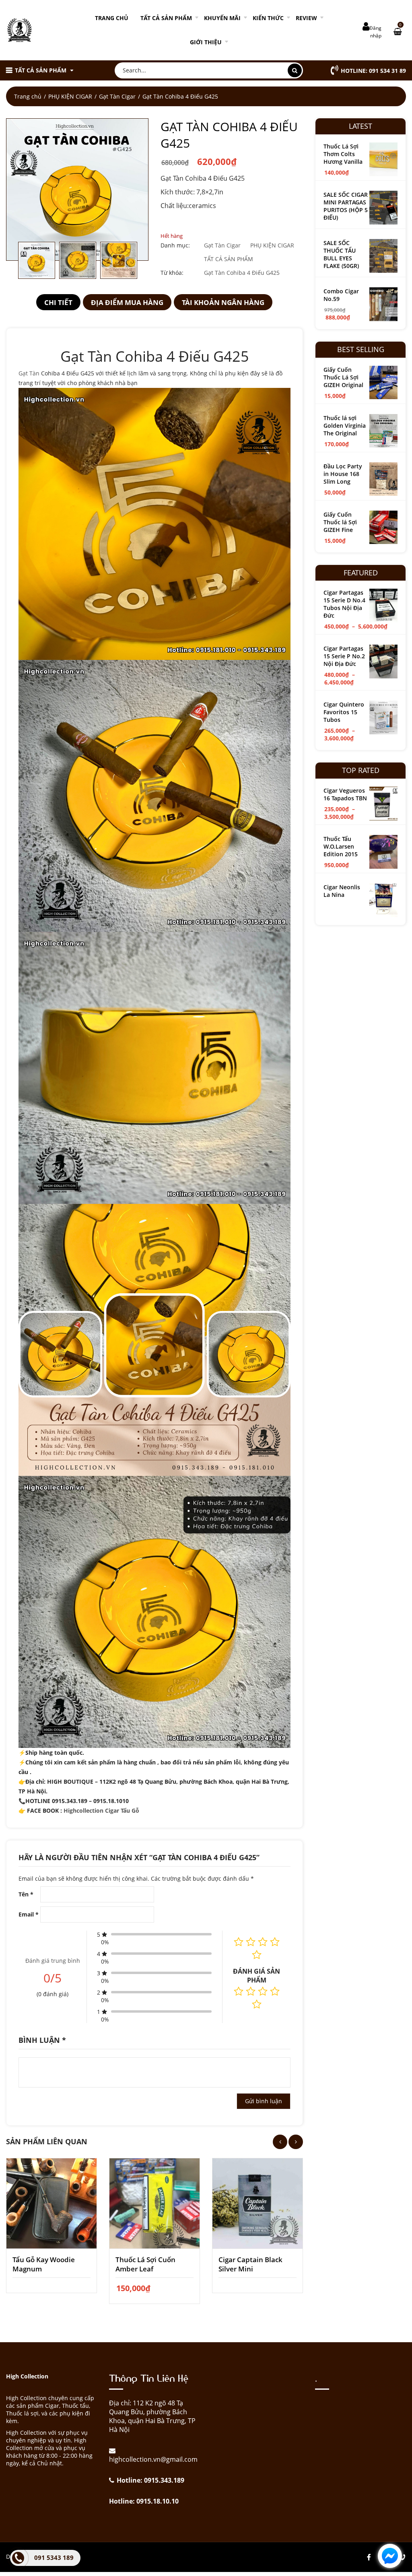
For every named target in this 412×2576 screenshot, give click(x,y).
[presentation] (280, 2142)
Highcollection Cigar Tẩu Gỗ (102, 1810)
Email (29, 1914)
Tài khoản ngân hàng (223, 302)
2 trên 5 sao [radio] (251, 1991)
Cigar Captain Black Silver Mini (250, 2264)
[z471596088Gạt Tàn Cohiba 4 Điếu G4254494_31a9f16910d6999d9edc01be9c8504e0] (77, 190)
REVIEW (306, 18)
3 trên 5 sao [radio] (263, 1991)
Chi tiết (58, 302)
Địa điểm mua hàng (127, 302)
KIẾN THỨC (268, 18)
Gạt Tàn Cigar (117, 96)
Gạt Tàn (29, 373)
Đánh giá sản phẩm (256, 1976)
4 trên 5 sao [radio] (275, 1991)
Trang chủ (112, 18)
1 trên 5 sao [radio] (239, 1991)
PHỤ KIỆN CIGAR (70, 96)
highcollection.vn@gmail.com (153, 2459)
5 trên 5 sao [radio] (257, 2004)
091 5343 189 (54, 2557)
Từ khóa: (172, 273)
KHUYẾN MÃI (222, 18)
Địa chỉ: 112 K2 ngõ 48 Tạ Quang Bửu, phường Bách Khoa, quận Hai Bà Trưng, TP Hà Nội (152, 2416)
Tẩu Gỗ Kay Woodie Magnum (44, 2264)
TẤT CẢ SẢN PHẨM (166, 18)
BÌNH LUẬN (42, 2040)
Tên (26, 1894)
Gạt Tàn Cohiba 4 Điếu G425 (242, 273)
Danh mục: (175, 245)
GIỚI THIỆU (206, 42)
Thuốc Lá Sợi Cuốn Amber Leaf (145, 2264)
